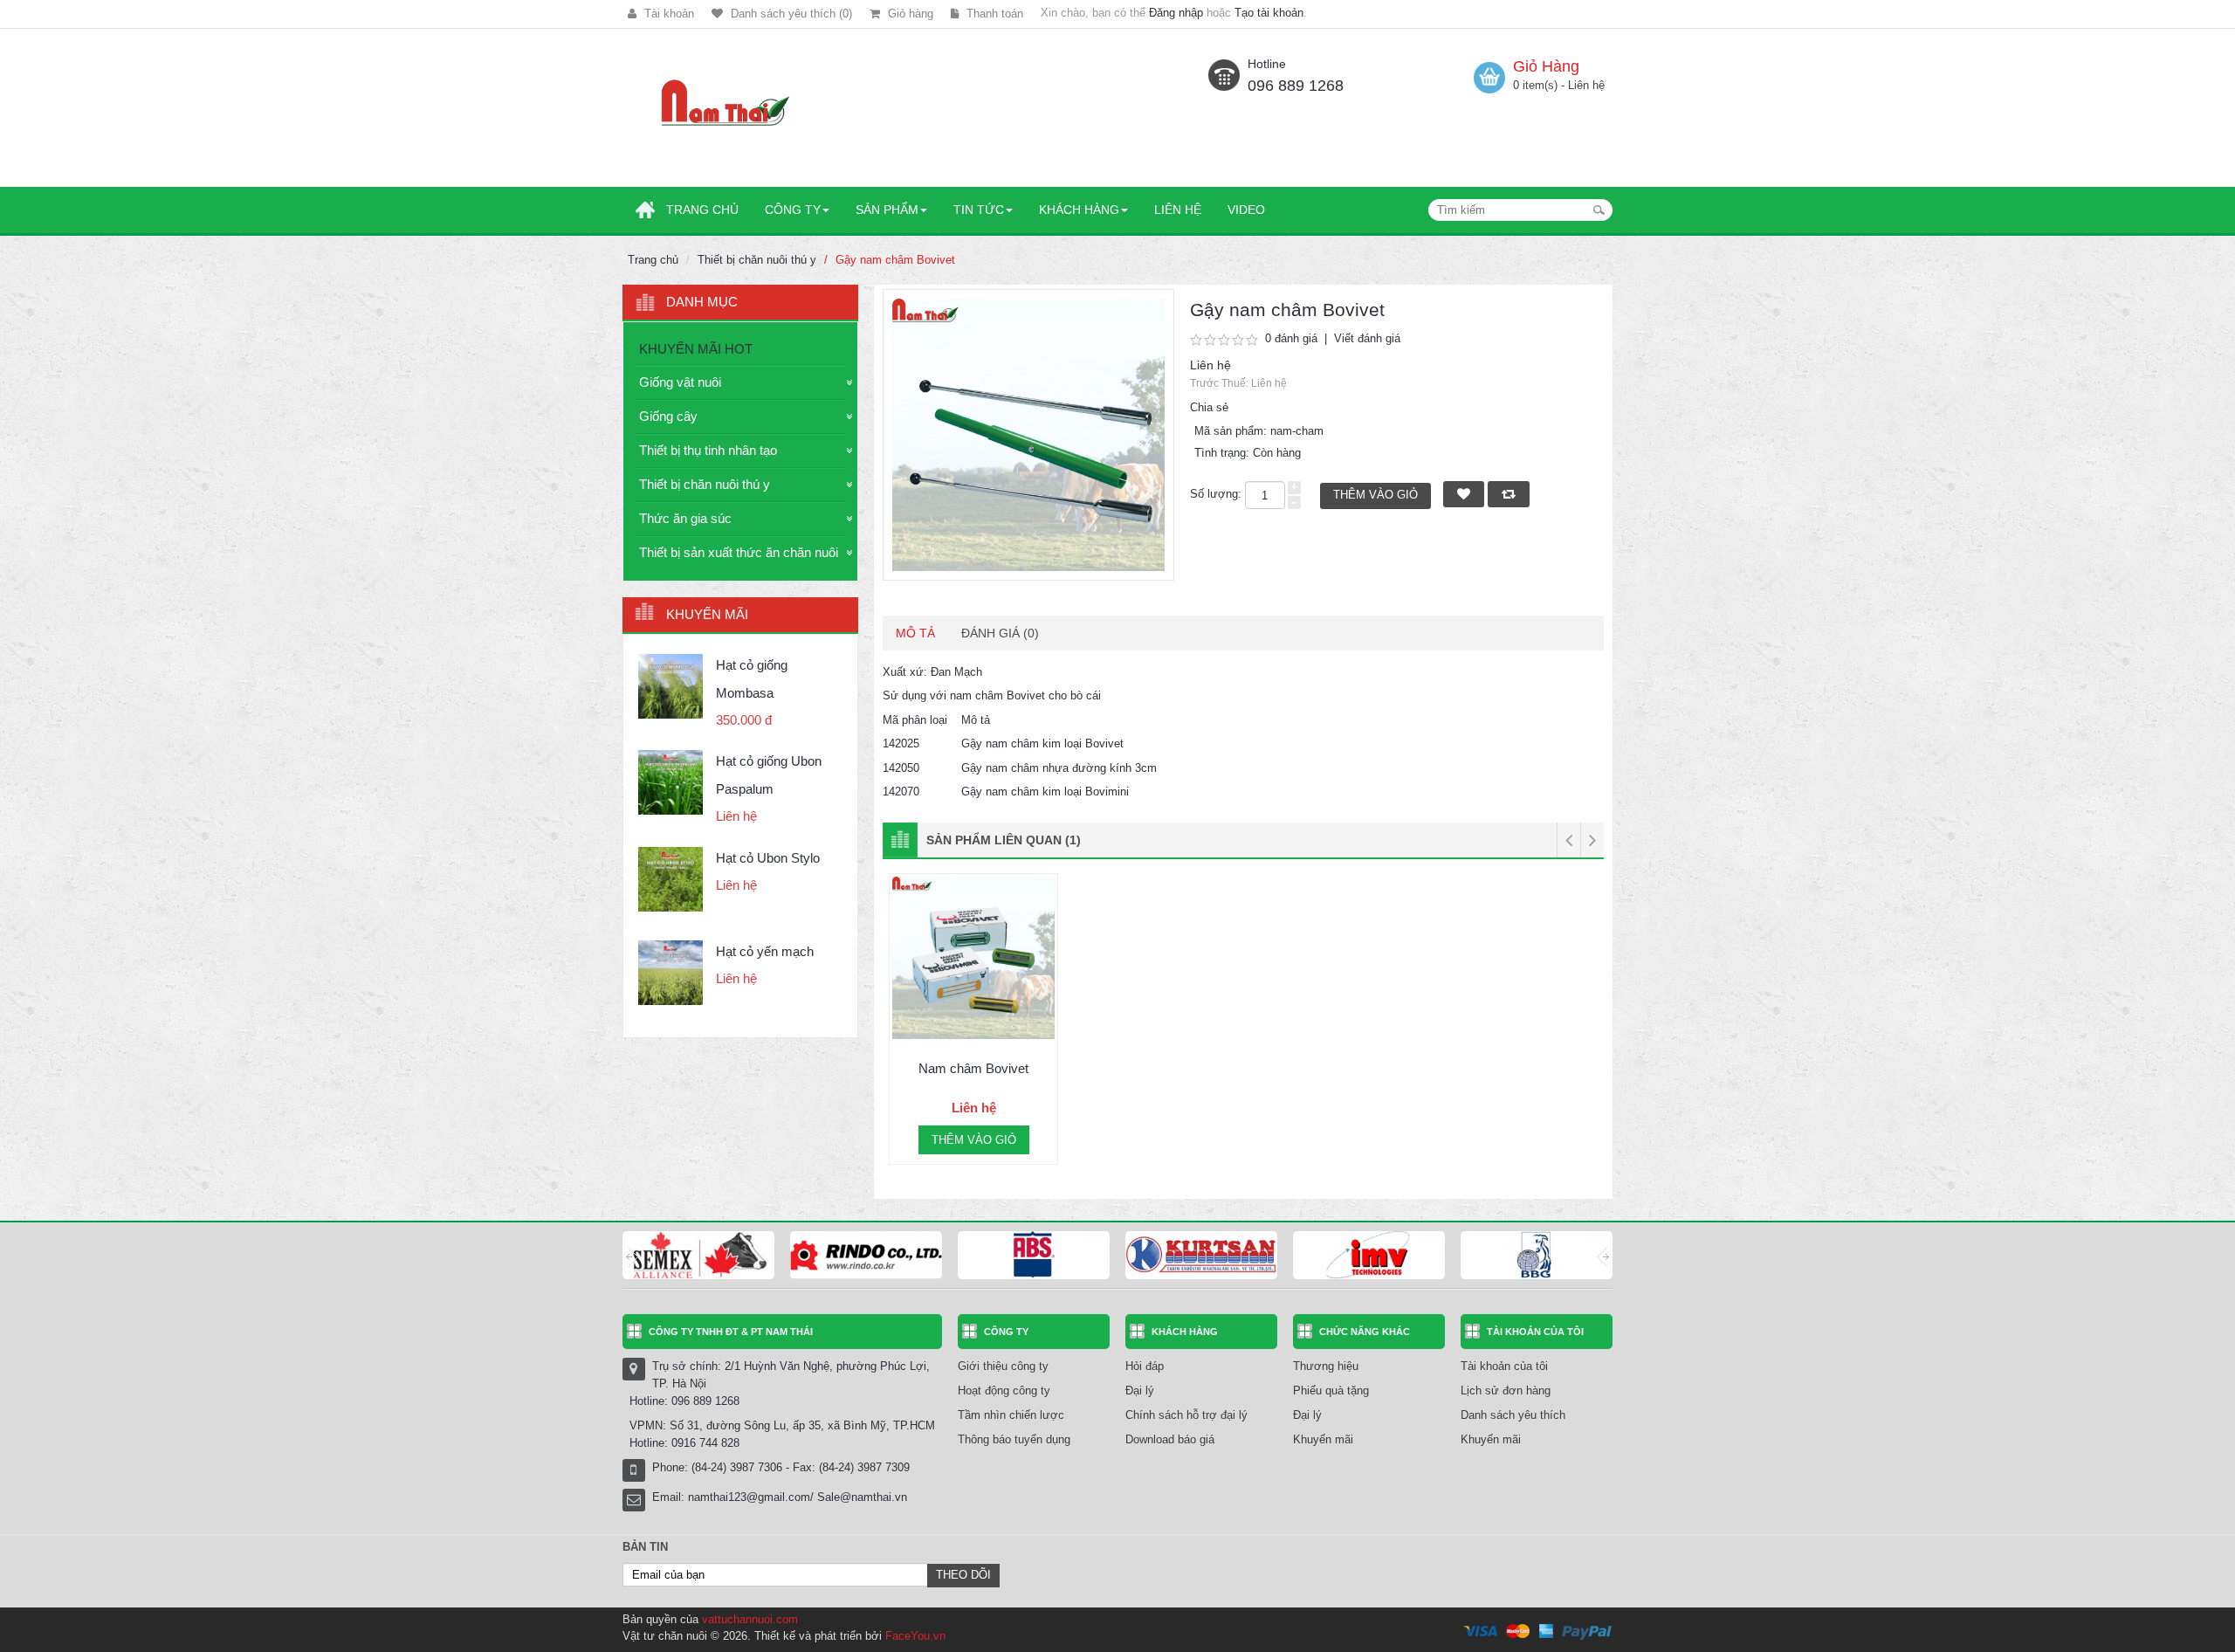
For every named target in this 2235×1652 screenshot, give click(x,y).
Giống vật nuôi (680, 382)
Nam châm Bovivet (973, 1068)
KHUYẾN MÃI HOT (696, 349)
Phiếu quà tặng (1331, 1390)
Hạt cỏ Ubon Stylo (768, 858)
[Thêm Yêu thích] (902, 1022)
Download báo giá (1170, 1439)
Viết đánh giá (1367, 338)
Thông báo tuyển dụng (1014, 1439)
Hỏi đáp (1145, 1366)
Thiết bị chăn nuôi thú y (757, 260)
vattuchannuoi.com (750, 1619)
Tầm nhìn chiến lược (1011, 1415)
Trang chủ (653, 260)
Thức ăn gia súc (685, 518)
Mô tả (915, 633)
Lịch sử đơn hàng (1506, 1390)
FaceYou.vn (915, 1636)
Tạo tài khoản (1269, 13)
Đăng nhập (1176, 13)
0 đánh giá (1291, 338)
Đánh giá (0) (1000, 633)
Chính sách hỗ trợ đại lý (1186, 1415)
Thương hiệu (1326, 1366)
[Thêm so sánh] (1045, 1022)
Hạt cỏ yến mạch (765, 951)
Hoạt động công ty (1004, 1390)
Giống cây (668, 416)
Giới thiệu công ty (1003, 1366)
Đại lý (1140, 1390)
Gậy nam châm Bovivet (895, 260)
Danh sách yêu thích (1513, 1415)
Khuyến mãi (1323, 1439)
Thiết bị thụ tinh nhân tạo (708, 450)
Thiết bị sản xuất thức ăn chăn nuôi (739, 552)
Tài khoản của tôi (1504, 1366)
